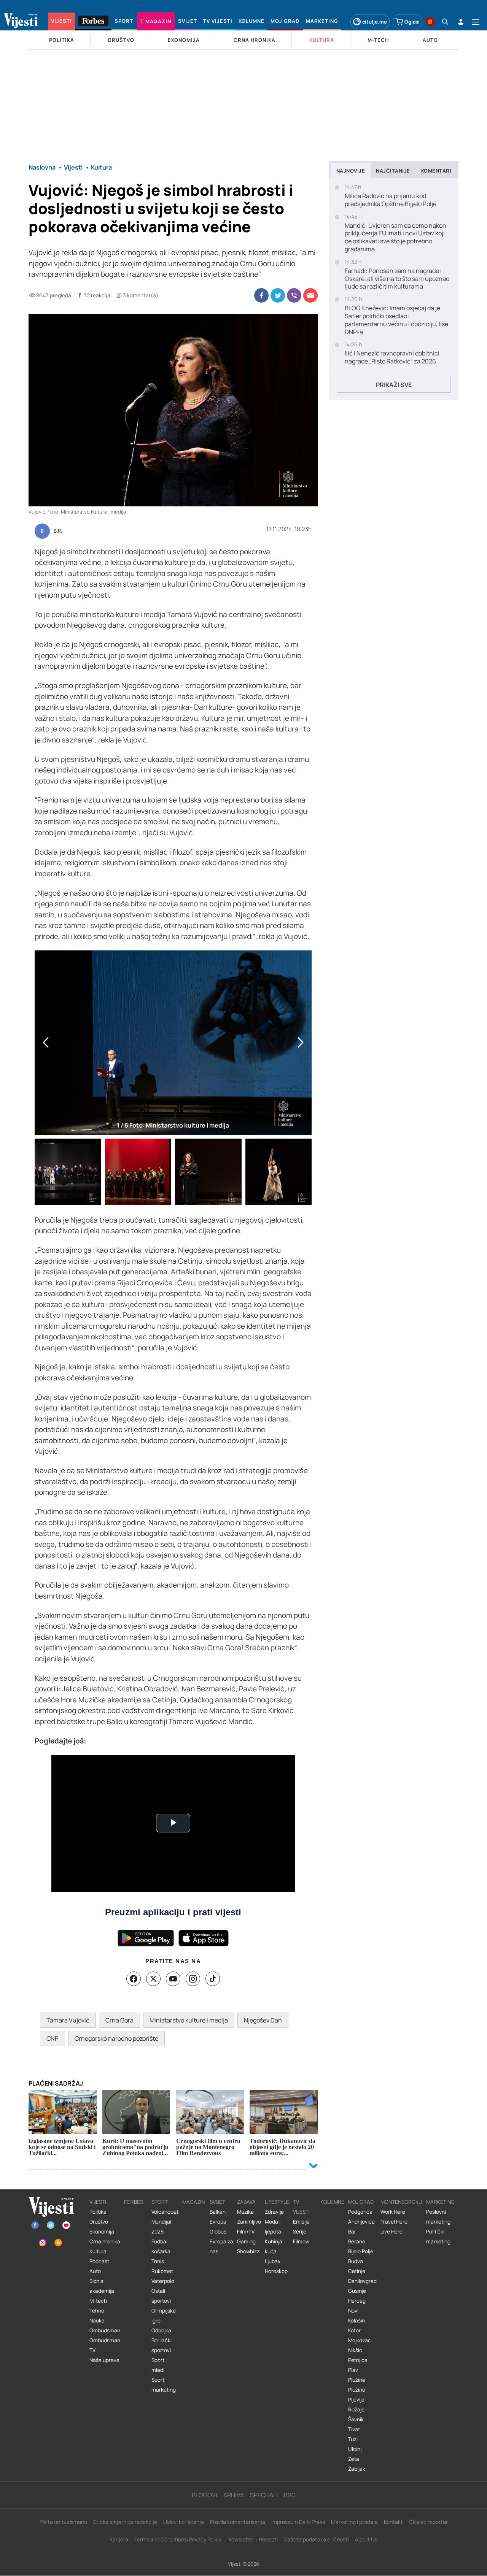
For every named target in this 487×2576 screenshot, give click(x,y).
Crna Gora (119, 2020)
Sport (160, 2202)
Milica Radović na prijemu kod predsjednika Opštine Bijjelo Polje (391, 200)
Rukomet (162, 2271)
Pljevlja (356, 2400)
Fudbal (159, 2241)
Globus (218, 2232)
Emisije (301, 2222)
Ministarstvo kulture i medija (189, 2020)
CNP (53, 2038)
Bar (352, 2232)
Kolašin (356, 2321)
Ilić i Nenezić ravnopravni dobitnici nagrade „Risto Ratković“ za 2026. (392, 357)
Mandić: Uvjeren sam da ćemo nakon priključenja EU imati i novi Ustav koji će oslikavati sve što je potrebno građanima (395, 237)
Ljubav (273, 2261)
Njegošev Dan (263, 2020)
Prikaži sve (394, 385)
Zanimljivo (249, 2222)
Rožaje (356, 2409)
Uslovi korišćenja (184, 2522)
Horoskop (276, 2271)
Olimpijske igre (164, 2316)
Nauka (97, 2321)
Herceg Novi (357, 2306)
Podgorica (360, 2212)
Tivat (354, 2429)
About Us (366, 2539)
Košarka (161, 2251)
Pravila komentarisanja (238, 2522)
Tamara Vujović (68, 2020)
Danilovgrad (362, 2281)
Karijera (119, 2539)
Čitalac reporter (428, 2522)
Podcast (99, 2261)
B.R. (58, 531)
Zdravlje (274, 2212)
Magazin (193, 2202)
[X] (153, 1979)
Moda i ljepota (273, 2227)
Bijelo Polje (361, 2251)
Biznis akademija (102, 2286)
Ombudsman (105, 2330)
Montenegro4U (401, 2202)
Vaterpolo (163, 2281)
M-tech (98, 2301)
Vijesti (98, 2202)
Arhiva (234, 2495)
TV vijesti (301, 2207)
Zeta (354, 2459)
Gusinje (357, 2291)
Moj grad (361, 2202)
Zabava (246, 2202)
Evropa (218, 2222)
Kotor (354, 2330)
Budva (356, 2261)
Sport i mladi (159, 2365)
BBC (290, 2495)
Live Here (392, 2232)
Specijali (264, 2495)
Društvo (99, 2222)
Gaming (246, 2241)
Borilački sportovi (162, 2345)
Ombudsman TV (105, 2345)
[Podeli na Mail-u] (310, 295)
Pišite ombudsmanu (63, 2522)
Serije (300, 2232)
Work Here (393, 2212)
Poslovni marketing (438, 2217)
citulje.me (375, 22)
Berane (357, 2241)
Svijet (217, 2202)
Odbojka (161, 2330)
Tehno (97, 2311)
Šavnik (356, 2419)
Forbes (134, 2202)
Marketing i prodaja (354, 2522)
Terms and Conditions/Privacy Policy (178, 2539)
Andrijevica (361, 2222)
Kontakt (393, 2522)
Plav (353, 2370)
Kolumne (332, 2202)
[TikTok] (213, 1979)
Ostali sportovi (161, 2296)
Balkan (218, 2212)
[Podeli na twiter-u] (278, 295)
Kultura (98, 2251)
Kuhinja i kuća (275, 2246)
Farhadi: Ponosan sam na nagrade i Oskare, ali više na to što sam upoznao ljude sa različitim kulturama (397, 279)
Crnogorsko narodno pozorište (116, 2038)
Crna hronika (105, 2241)
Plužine (357, 2380)
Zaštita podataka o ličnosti (316, 2539)
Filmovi (301, 2241)
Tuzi (353, 2439)
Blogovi (205, 2495)
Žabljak (357, 2469)
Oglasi (412, 22)
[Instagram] (193, 1979)
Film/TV (246, 2232)
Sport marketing (164, 2385)
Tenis (158, 2261)
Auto (95, 2271)
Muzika (245, 2212)
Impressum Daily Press (298, 2522)
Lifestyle (277, 2202)
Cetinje (357, 2271)
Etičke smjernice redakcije (125, 2522)
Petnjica (358, 2360)
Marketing (440, 2202)
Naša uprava (104, 2360)
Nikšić (355, 2350)
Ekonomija (102, 2232)
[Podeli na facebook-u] (261, 295)
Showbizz (248, 2251)
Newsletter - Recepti (253, 2539)
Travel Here (394, 2222)
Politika (98, 2212)
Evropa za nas (221, 2246)
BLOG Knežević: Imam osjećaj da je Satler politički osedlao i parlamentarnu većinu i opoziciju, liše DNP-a (396, 320)
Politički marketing (438, 2237)
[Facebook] (134, 1979)
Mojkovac (360, 2340)
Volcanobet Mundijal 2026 (165, 2222)
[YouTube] (173, 1979)
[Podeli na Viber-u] (294, 295)
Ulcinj (355, 2449)
